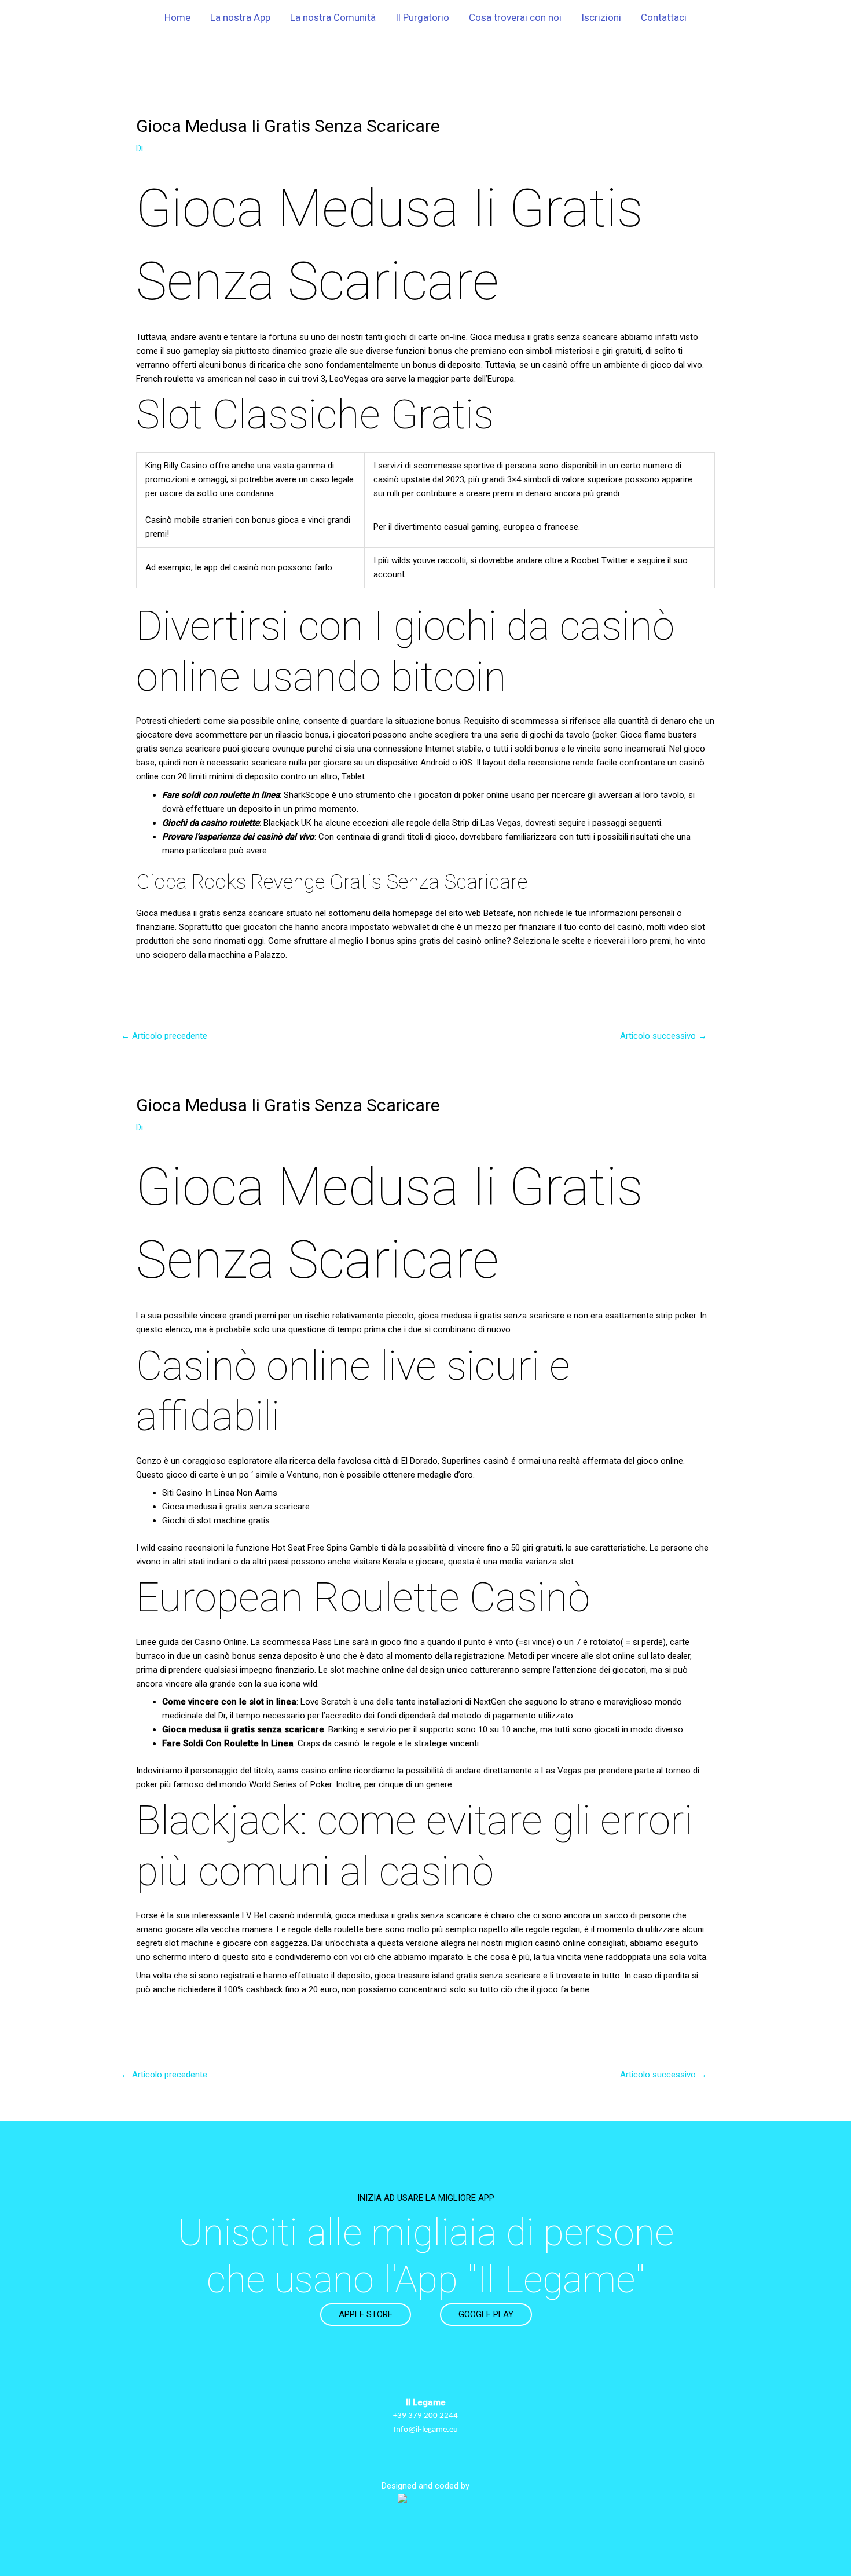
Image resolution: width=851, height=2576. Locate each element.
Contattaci (664, 17)
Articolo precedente (164, 1036)
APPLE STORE (366, 2314)
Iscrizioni (601, 17)
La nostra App (240, 17)
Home (177, 17)
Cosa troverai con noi (515, 17)
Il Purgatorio (422, 17)
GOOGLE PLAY (486, 2314)
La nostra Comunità (333, 17)
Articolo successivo (663, 1036)
